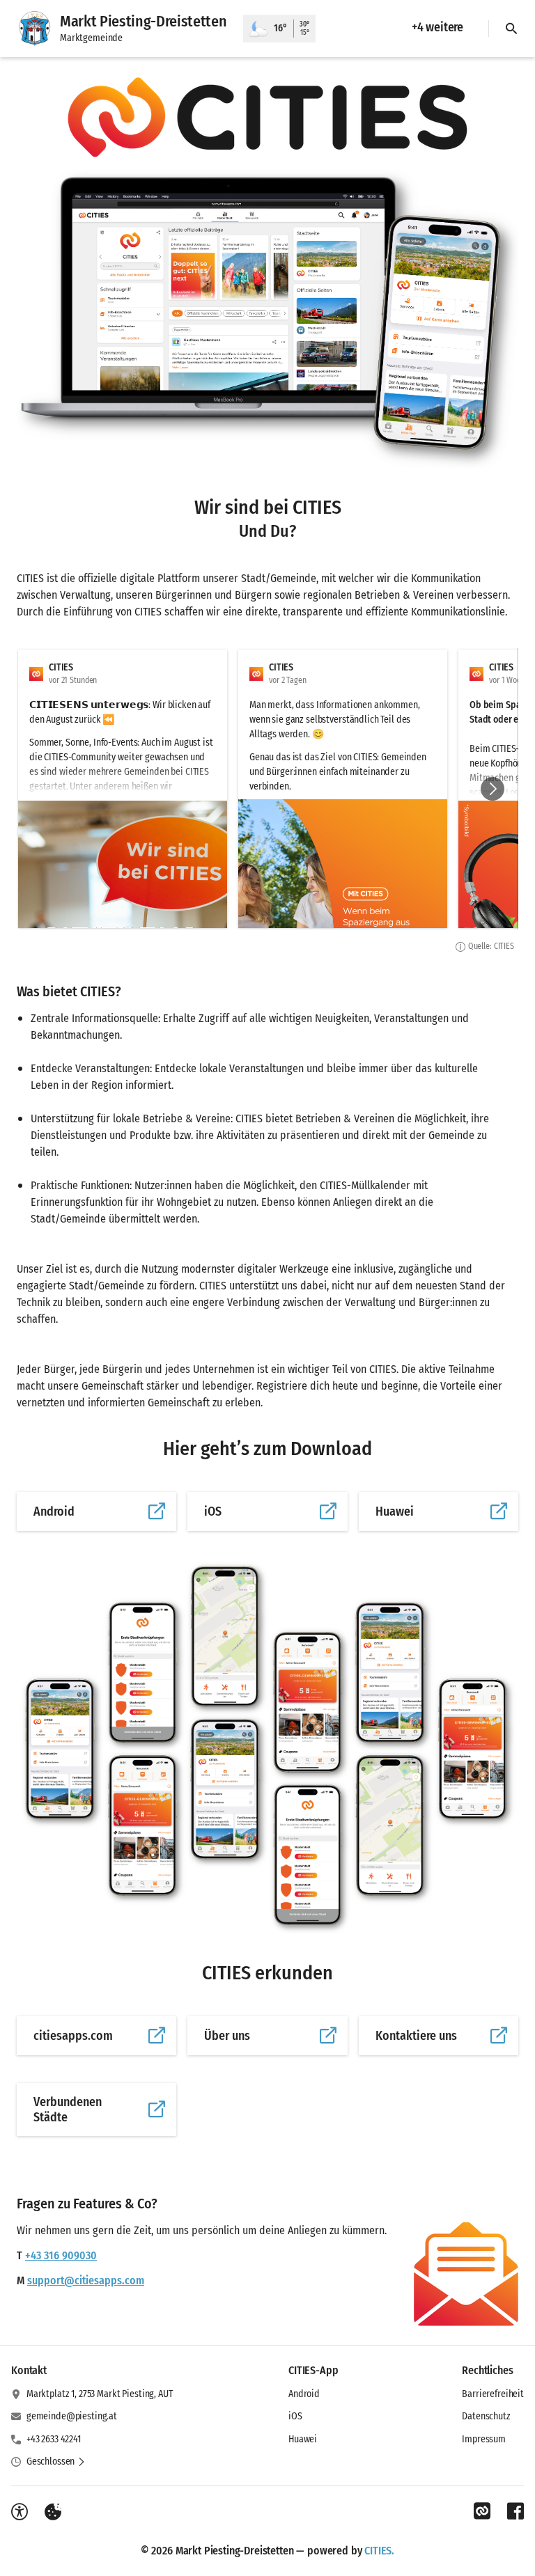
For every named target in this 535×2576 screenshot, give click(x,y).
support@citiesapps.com (86, 2280)
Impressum (484, 2439)
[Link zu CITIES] (482, 2511)
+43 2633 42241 (54, 2439)
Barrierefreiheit (493, 2394)
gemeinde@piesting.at (72, 2416)
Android (304, 2394)
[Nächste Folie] (493, 789)
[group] (267, 789)
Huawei (303, 2439)
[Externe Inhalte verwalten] (53, 2512)
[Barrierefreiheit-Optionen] (20, 2512)
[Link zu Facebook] (515, 2511)
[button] (267, 117)
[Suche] (511, 29)
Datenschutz (486, 2416)
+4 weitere (437, 27)
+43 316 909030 (61, 2255)
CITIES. (379, 2551)
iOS (295, 2416)
